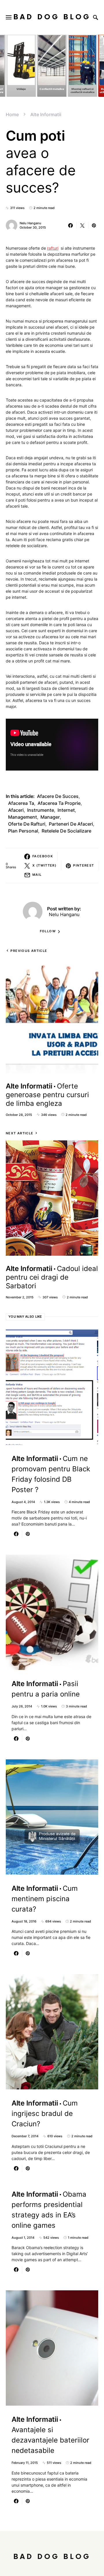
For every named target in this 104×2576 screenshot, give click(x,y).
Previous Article (29, 951)
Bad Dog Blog (52, 17)
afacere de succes (58, 796)
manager (50, 817)
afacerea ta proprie (59, 803)
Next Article (20, 1133)
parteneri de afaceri (71, 824)
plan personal (23, 831)
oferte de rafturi (27, 824)
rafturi (53, 248)
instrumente (41, 810)
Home (12, 114)
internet (66, 810)
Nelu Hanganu (30, 223)
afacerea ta (21, 803)
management (23, 817)
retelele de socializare (66, 831)
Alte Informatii (46, 114)
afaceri (16, 810)
